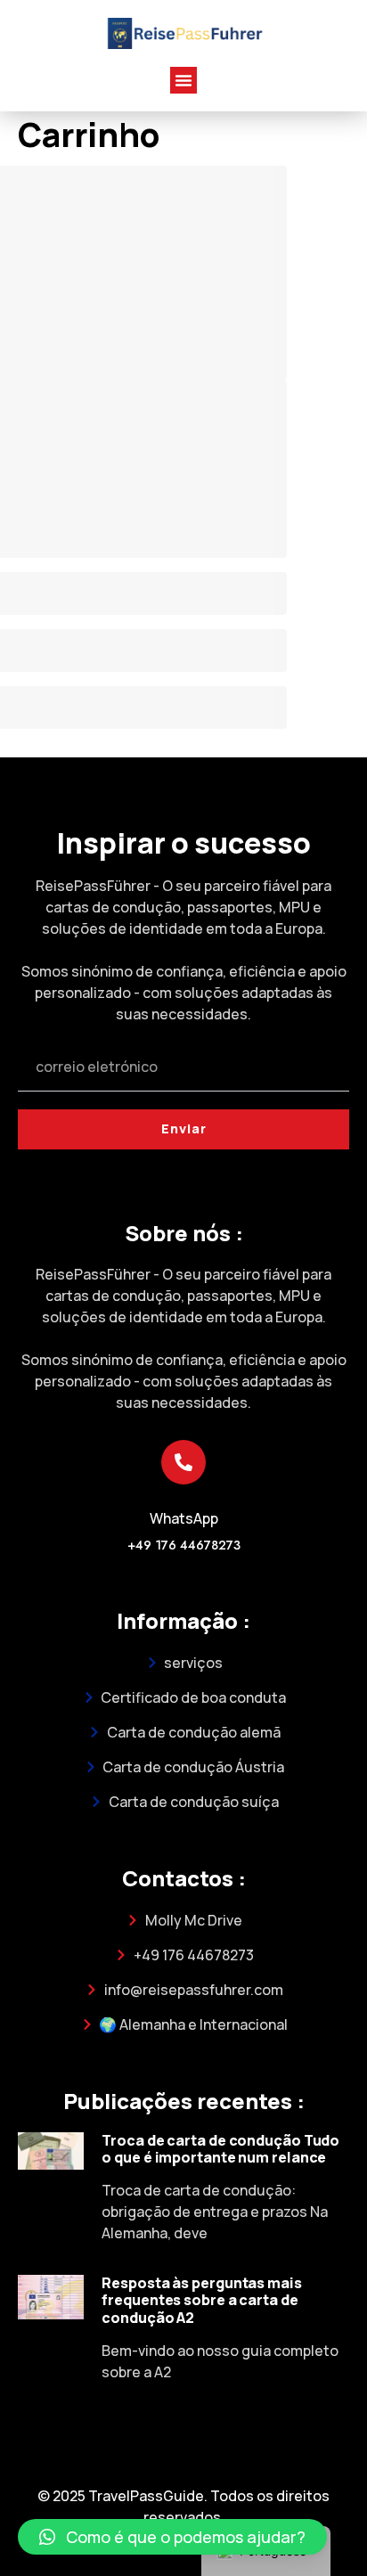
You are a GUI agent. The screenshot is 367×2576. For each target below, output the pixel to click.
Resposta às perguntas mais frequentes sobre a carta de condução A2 (201, 2300)
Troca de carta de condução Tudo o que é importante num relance (220, 2149)
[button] (183, 80)
